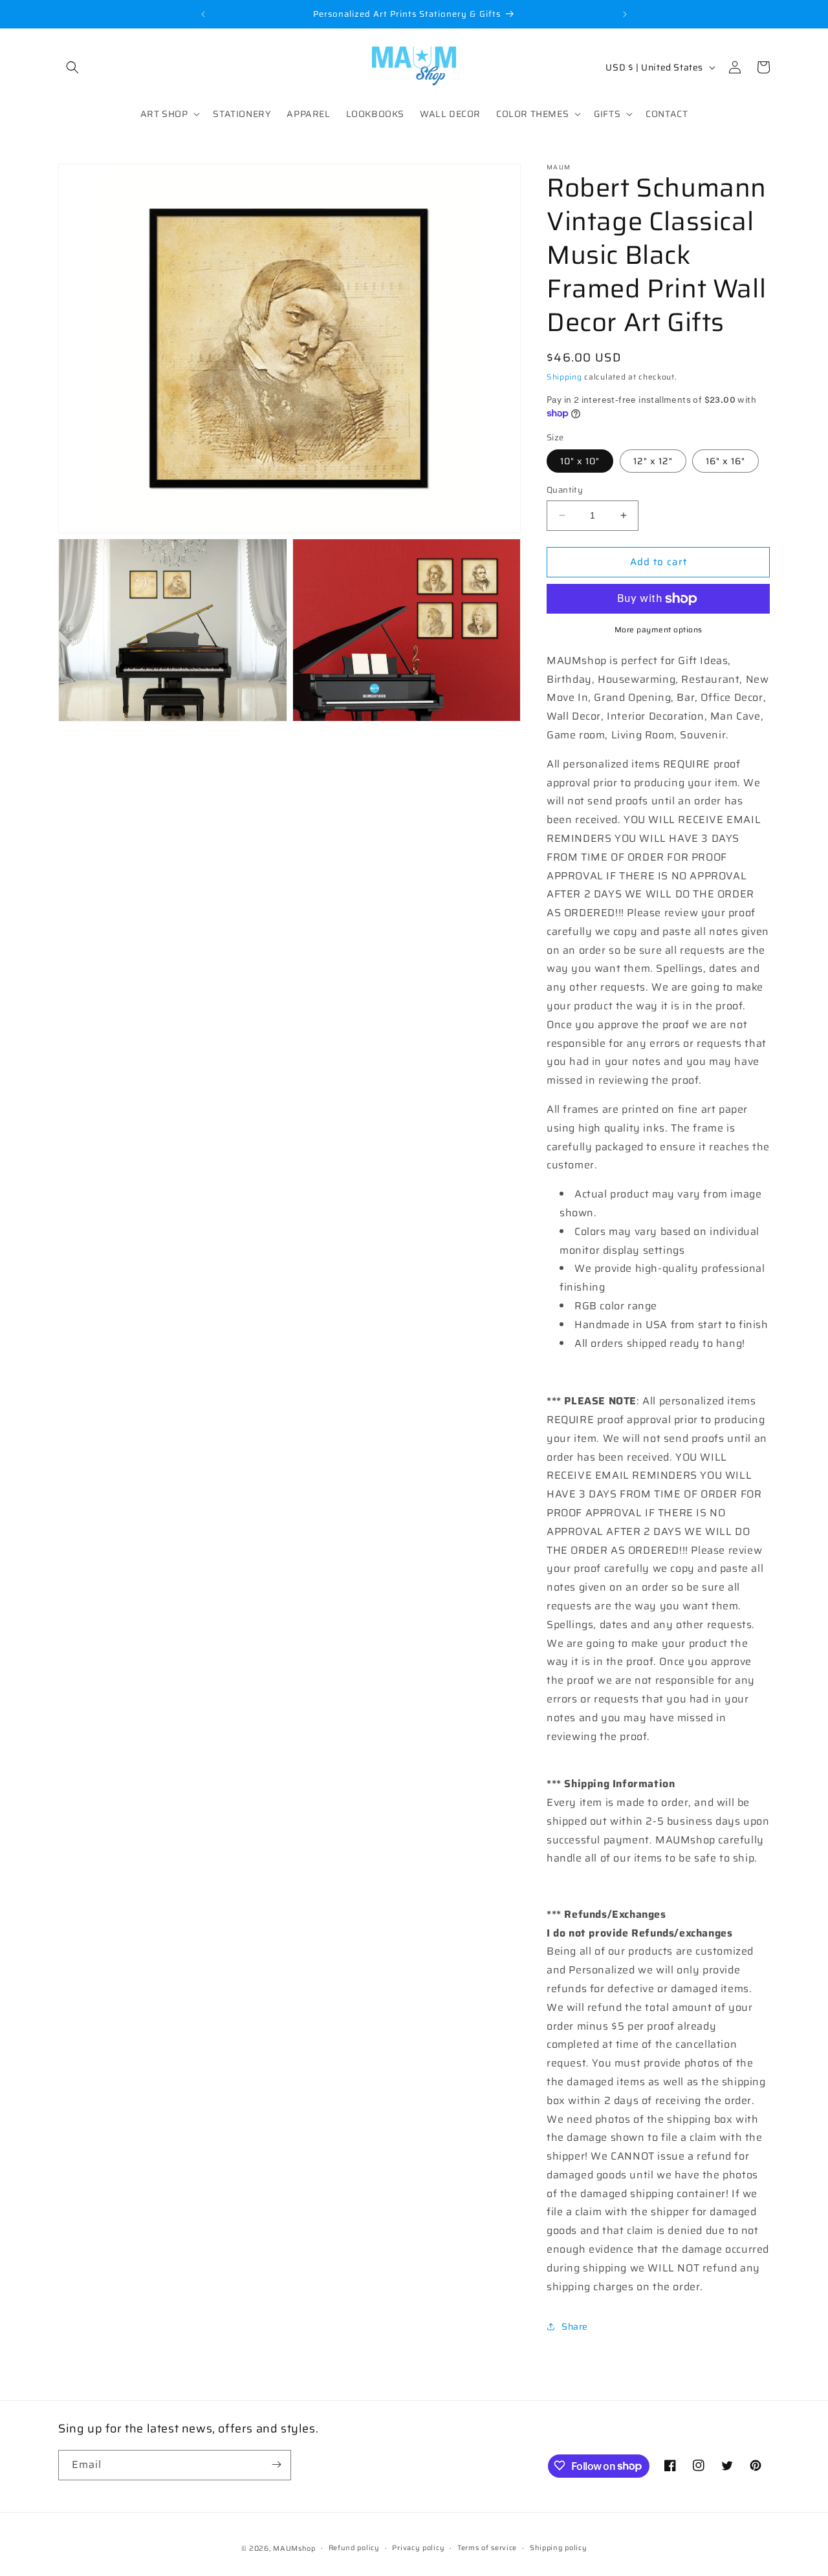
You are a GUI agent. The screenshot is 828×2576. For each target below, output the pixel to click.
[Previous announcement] (203, 14)
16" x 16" (725, 461)
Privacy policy (418, 2548)
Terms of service (487, 2548)
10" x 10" (580, 461)
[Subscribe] (276, 2464)
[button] (72, 67)
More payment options (659, 630)
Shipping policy (559, 2548)
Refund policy (354, 2548)
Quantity (565, 490)
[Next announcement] (625, 14)
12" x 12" (653, 461)
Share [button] (575, 2326)
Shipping (564, 377)
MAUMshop (294, 2549)
